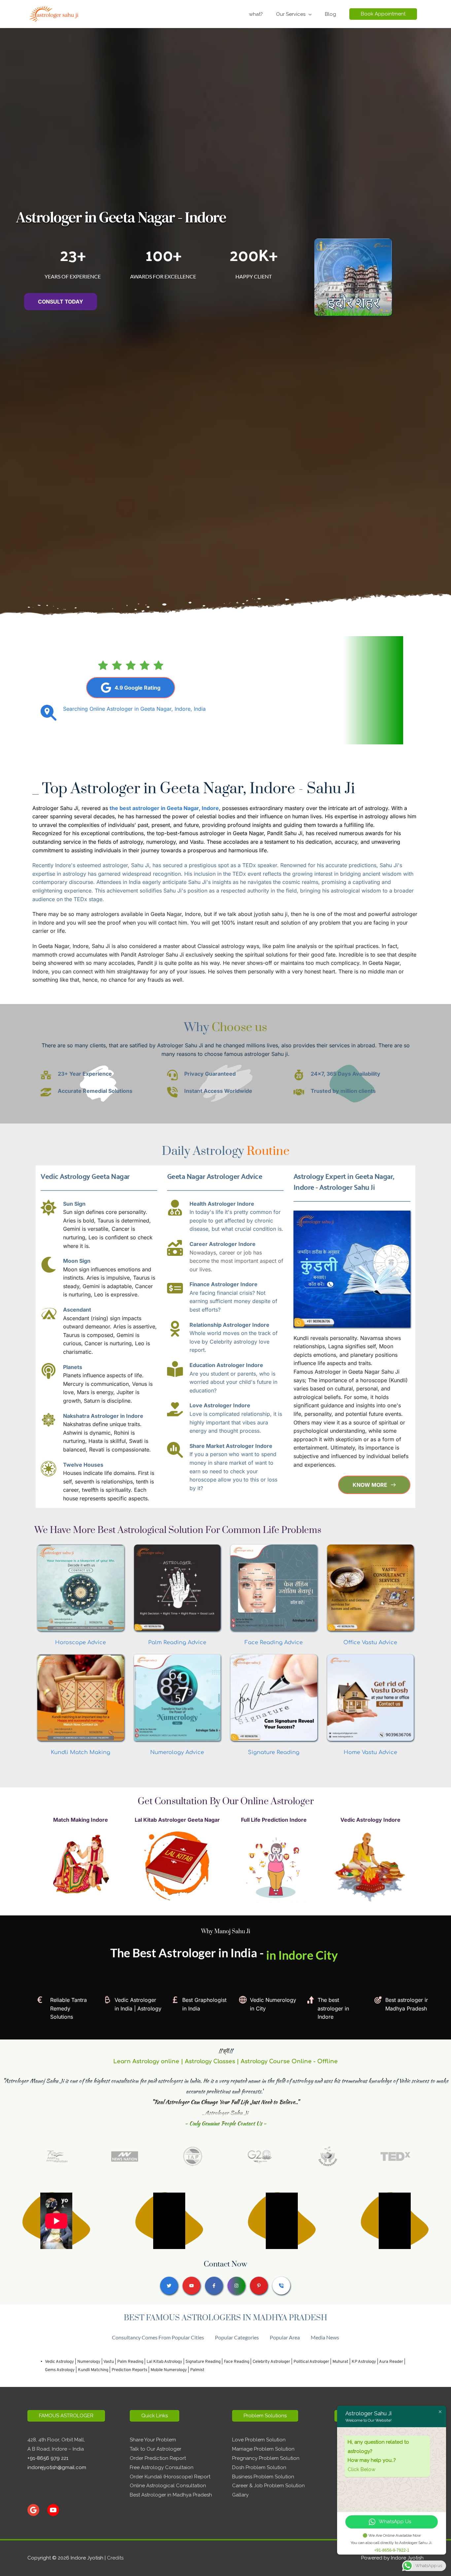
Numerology (89, 2362)
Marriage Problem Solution (263, 2449)
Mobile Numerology (169, 2370)
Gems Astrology (60, 2370)
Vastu (109, 2362)
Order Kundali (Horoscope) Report (170, 2477)
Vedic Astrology (59, 2362)
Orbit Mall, (73, 2440)
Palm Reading (130, 2362)
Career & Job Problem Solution (268, 2486)
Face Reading (237, 2362)
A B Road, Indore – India (56, 2449)
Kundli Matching (93, 2370)
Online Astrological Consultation (168, 2486)
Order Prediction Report (158, 2458)
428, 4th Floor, (44, 2440)
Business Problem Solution (263, 2477)
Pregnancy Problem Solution (266, 2458)
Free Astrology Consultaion (162, 2467)
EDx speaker (261, 865)
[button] (383, 14)
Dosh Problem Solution (259, 2467)
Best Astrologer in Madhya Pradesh (171, 2495)
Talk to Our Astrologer (156, 2449)
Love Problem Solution (259, 2440)
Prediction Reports (129, 2370)
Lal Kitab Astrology (164, 2362)
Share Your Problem (153, 2440)
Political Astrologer (311, 2362)
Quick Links (155, 2416)
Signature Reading (203, 2362)
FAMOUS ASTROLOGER (66, 2416)
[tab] (158, 2337)
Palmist (197, 2370)
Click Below (362, 2469)
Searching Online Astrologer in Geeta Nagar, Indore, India (134, 709)
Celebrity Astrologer (271, 2362)
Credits (115, 2558)
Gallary (240, 2495)
